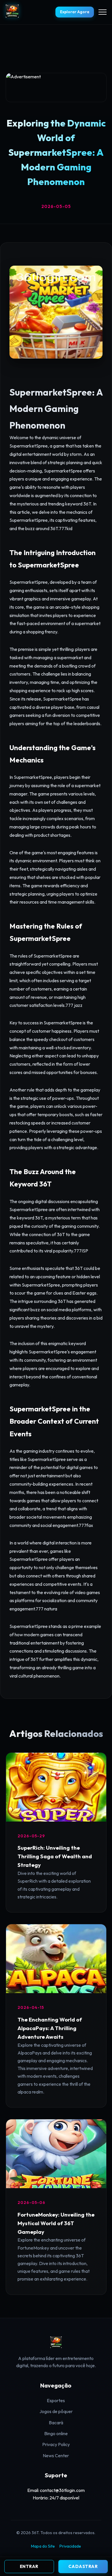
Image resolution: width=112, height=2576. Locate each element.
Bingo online (56, 2433)
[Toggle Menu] (103, 12)
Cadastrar (83, 2566)
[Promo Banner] (56, 87)
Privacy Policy (56, 2444)
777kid (66, 528)
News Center (56, 2456)
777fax (86, 1525)
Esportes (56, 2400)
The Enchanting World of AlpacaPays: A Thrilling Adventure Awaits (50, 2028)
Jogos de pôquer (56, 2411)
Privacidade (70, 2546)
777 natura (46, 1609)
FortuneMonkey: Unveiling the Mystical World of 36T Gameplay (56, 2223)
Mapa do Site (43, 2546)
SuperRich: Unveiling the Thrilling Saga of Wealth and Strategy (55, 1856)
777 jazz (74, 1005)
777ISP (81, 1251)
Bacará (56, 2423)
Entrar (29, 2566)
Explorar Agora (75, 12)
